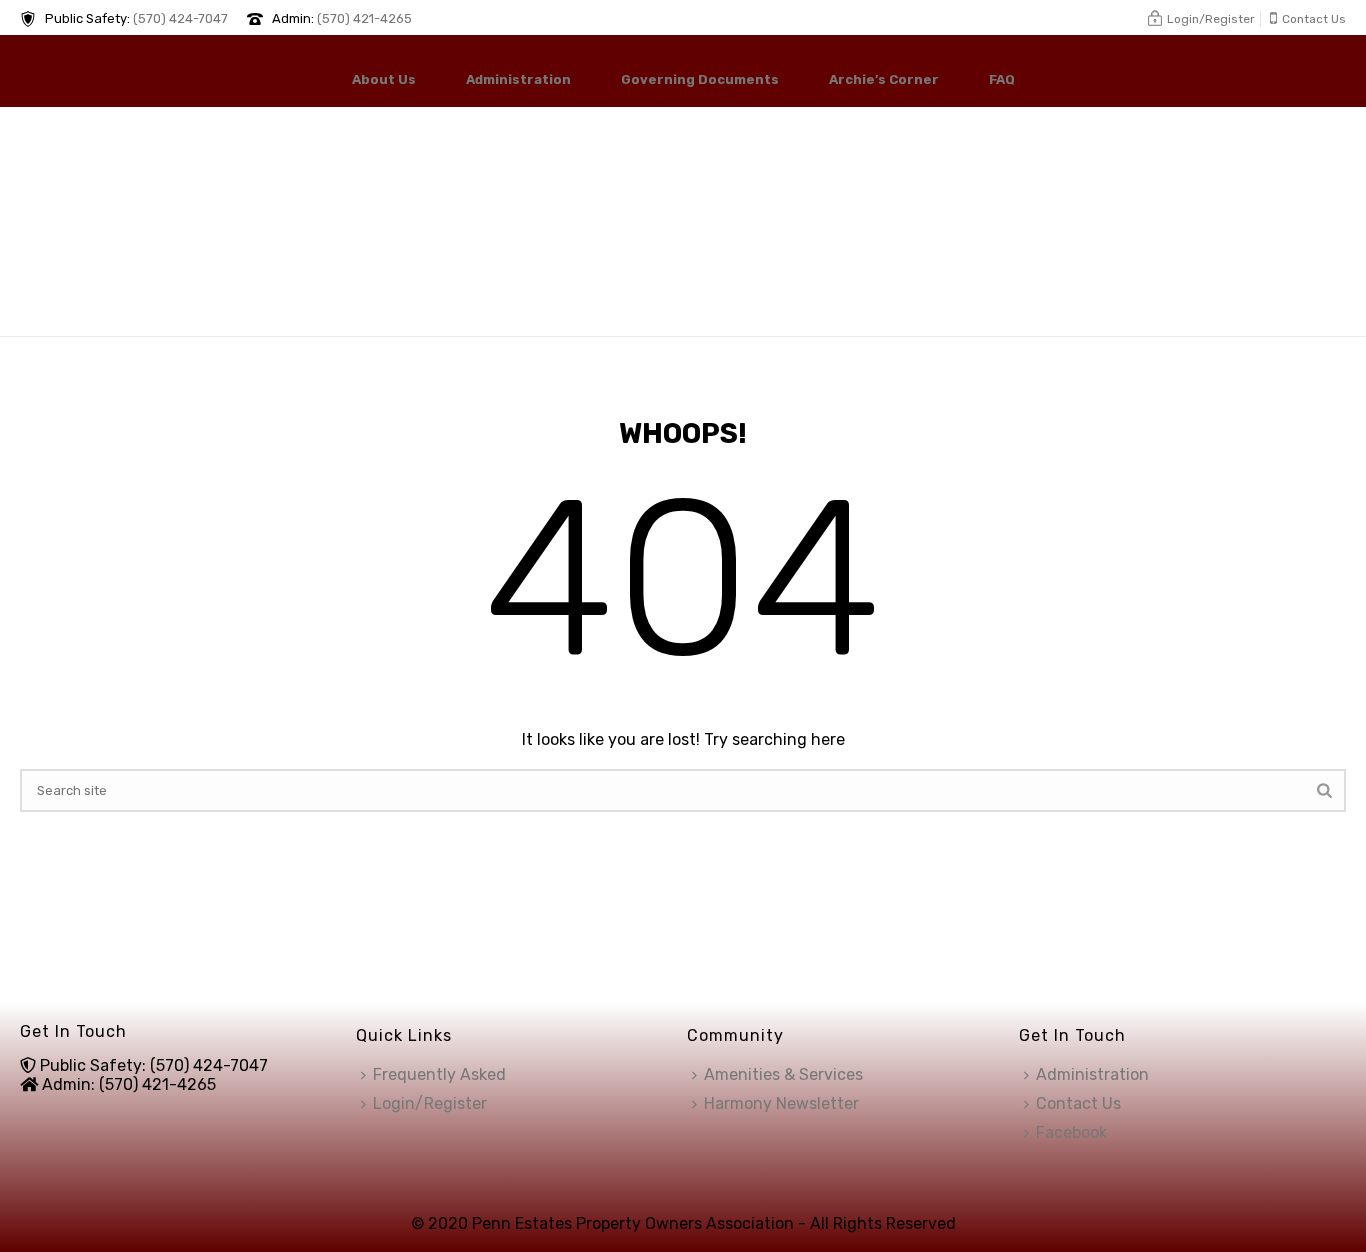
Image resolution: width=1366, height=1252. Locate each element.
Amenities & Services (783, 1074)
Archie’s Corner (884, 79)
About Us (384, 79)
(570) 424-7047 (180, 18)
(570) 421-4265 (364, 18)
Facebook (1071, 1132)
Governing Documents (700, 79)
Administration (518, 79)
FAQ (1002, 79)
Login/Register (430, 1103)
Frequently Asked (439, 1074)
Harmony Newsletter (781, 1103)
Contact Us (1078, 1103)
